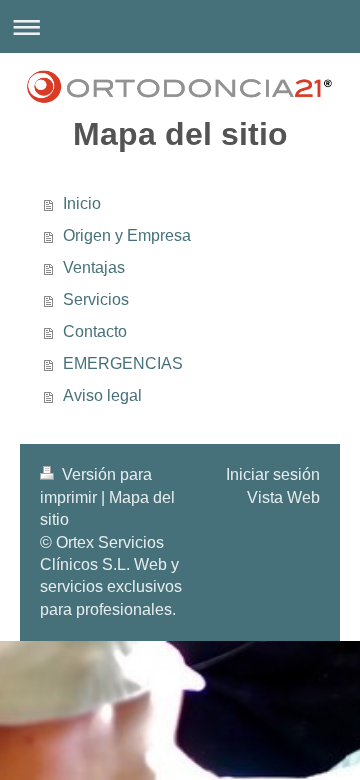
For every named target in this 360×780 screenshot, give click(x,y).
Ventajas (94, 267)
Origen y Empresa (127, 235)
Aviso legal (102, 395)
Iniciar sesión (273, 474)
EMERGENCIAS (123, 363)
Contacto (95, 331)
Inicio (82, 203)
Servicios (96, 299)
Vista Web (283, 497)
